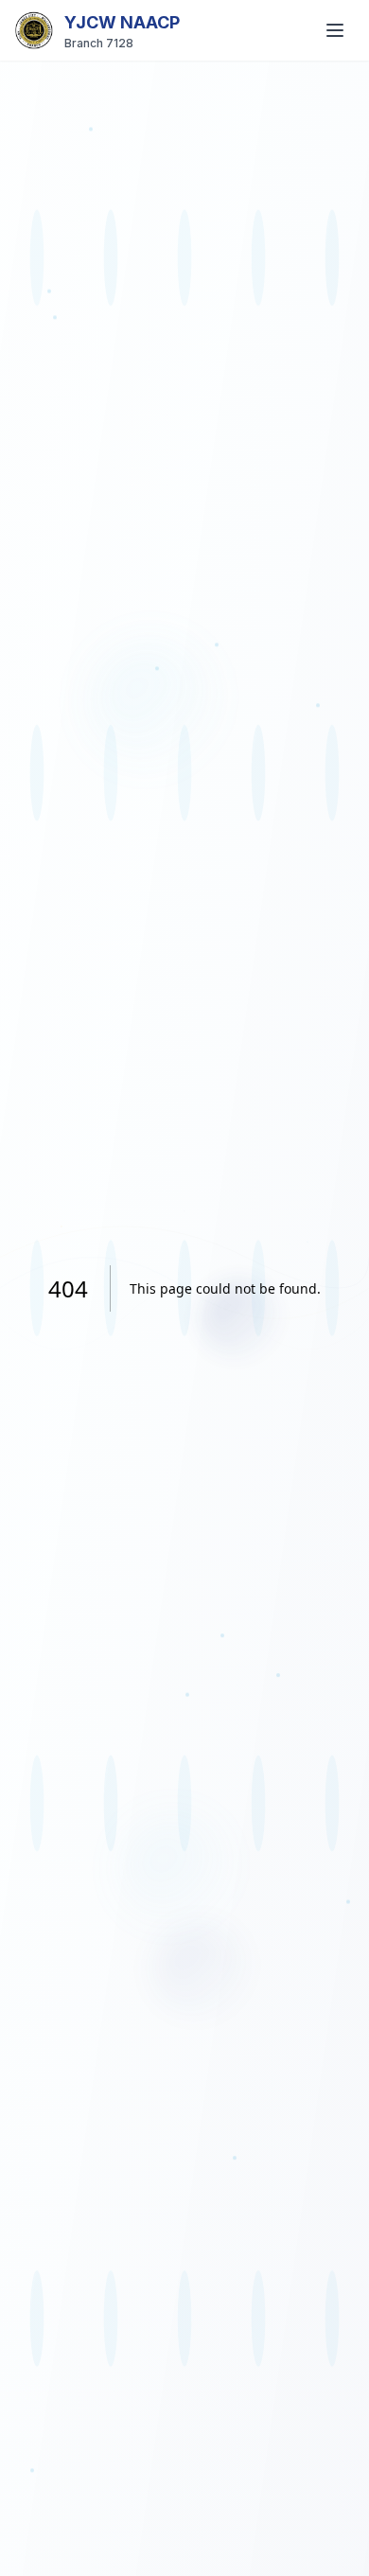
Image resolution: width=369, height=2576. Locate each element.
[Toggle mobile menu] (335, 30)
